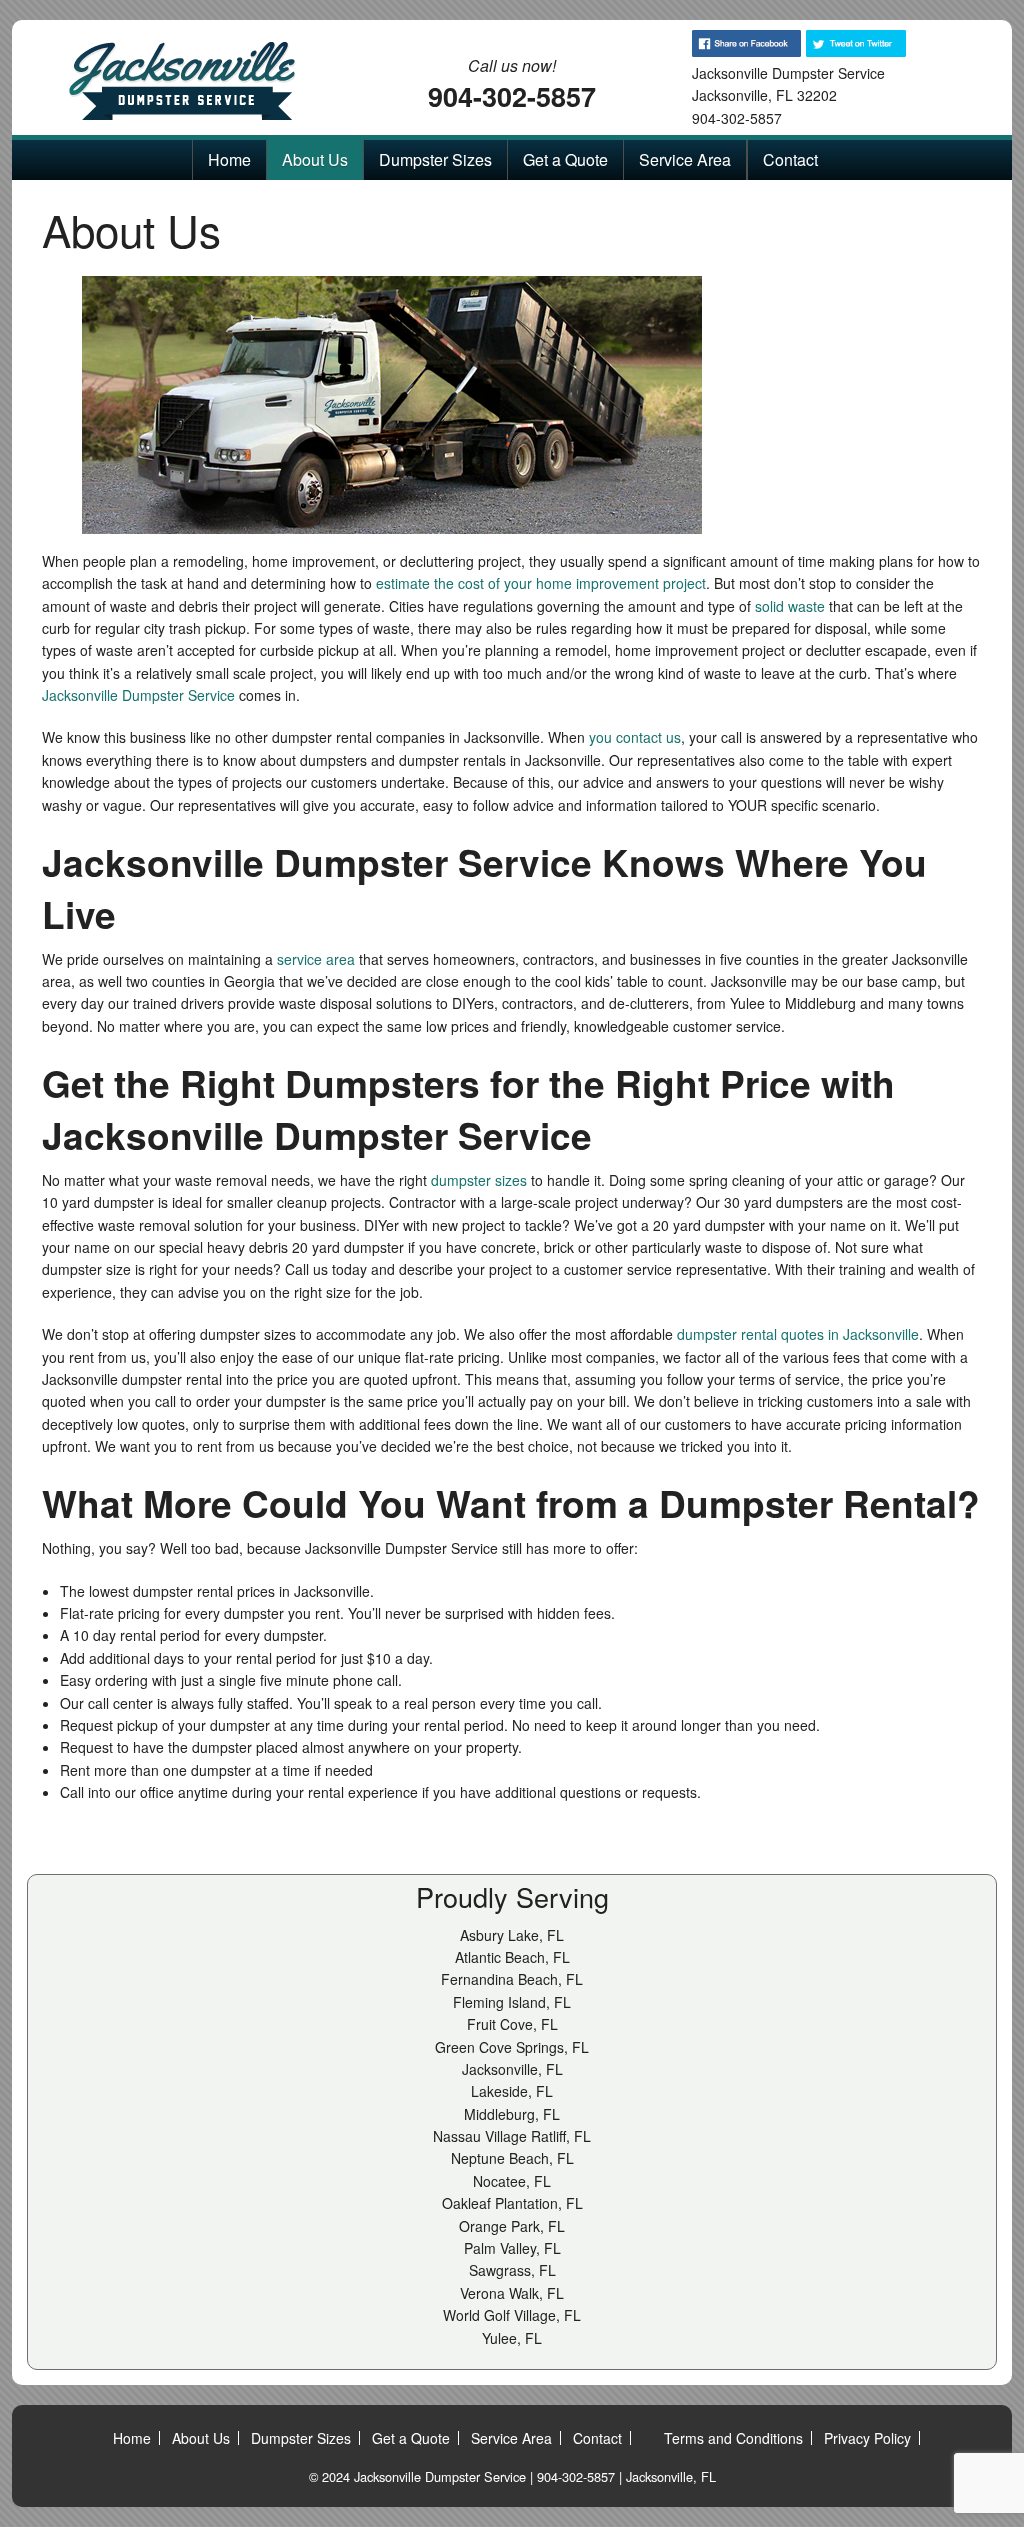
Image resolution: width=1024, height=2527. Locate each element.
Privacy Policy (867, 2438)
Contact (790, 159)
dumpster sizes (479, 1180)
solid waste (790, 606)
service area (316, 959)
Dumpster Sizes (435, 159)
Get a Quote (565, 159)
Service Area (685, 159)
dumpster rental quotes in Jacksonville (798, 1334)
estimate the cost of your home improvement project (541, 583)
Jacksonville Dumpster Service (138, 695)
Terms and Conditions (733, 2438)
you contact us (635, 737)
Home (229, 159)
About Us (315, 159)
